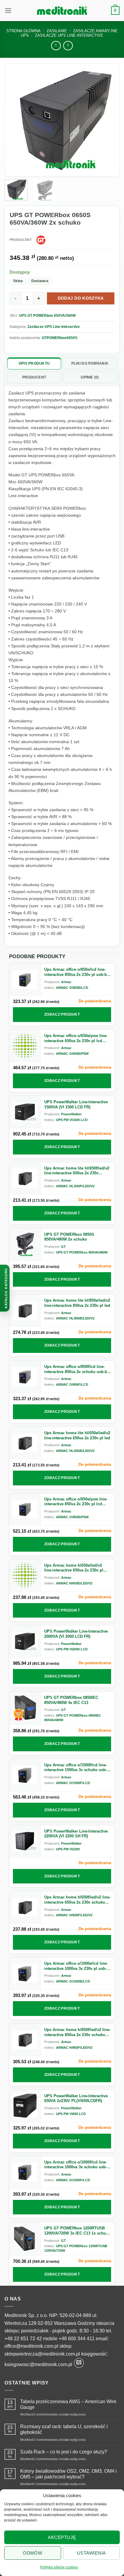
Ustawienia (91, 2553)
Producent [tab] (34, 377)
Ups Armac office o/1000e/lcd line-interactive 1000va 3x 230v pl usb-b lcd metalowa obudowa (77, 1966)
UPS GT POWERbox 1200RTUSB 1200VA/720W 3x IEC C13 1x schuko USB (77, 2231)
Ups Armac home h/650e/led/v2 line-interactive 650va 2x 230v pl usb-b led (74, 1568)
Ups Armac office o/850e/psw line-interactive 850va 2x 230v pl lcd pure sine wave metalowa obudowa (77, 1502)
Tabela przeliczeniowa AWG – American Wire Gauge (68, 2404)
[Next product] (56, 46)
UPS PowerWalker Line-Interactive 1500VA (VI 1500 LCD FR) (76, 1104)
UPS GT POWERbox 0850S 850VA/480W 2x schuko (69, 1237)
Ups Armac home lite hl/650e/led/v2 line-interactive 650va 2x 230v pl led (77, 1435)
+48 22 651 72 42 (23, 2339)
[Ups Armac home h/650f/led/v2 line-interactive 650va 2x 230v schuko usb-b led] (25, 1907)
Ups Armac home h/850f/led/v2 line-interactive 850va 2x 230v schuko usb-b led (77, 2032)
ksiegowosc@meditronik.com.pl (38, 2364)
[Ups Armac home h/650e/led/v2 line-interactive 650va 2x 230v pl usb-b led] (25, 1575)
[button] (8, 10)
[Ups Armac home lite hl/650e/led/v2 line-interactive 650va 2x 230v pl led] (25, 1443)
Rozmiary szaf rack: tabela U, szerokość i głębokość (64, 2429)
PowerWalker (71, 1114)
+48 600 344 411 (77, 2339)
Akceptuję (62, 2537)
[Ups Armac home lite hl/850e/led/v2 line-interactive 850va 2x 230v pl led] (25, 1310)
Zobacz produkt (62, 1014)
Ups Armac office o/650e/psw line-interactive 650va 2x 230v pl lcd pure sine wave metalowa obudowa (77, 1038)
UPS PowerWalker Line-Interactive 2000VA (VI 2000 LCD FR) (76, 1634)
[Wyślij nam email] (79, 2363)
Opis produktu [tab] (34, 363)
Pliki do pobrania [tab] (90, 363)
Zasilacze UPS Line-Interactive (54, 327)
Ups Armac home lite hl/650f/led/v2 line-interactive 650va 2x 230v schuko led (77, 1171)
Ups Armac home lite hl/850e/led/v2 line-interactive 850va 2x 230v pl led (77, 1303)
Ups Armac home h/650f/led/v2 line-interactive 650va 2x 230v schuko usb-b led (77, 1900)
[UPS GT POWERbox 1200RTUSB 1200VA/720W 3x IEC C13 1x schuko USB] (25, 2239)
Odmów (33, 2553)
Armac (66, 982)
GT (64, 1247)
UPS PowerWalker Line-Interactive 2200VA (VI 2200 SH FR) (76, 1834)
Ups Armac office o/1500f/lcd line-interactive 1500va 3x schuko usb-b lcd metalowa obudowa (77, 1768)
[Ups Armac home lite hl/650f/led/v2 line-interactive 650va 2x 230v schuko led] (25, 1178)
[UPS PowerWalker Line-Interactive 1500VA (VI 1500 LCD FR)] (25, 1112)
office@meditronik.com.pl (31, 2346)
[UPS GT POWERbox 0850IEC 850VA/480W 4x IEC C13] (25, 1708)
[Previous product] (68, 46)
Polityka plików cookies (59, 2567)
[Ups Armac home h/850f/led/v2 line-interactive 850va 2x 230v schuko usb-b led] (25, 2040)
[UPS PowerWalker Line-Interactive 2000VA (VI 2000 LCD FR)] (25, 1641)
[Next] (107, 120)
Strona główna (23, 31)
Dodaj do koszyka (81, 298)
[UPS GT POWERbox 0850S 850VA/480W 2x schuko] (25, 1244)
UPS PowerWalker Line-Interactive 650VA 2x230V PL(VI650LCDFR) (76, 2098)
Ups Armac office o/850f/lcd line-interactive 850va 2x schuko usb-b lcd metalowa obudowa (76, 1369)
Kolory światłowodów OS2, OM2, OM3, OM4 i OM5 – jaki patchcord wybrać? (68, 2474)
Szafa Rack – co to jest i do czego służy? (64, 2452)
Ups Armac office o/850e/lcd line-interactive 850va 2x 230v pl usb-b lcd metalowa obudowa (76, 972)
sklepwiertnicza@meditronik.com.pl (42, 2354)
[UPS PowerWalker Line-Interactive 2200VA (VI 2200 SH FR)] (25, 1841)
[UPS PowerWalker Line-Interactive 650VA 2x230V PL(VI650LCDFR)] (25, 2106)
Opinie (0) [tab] (90, 377)
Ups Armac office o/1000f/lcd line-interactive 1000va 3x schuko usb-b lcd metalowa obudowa (77, 2165)
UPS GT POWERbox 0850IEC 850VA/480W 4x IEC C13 (71, 1700)
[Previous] (17, 120)
